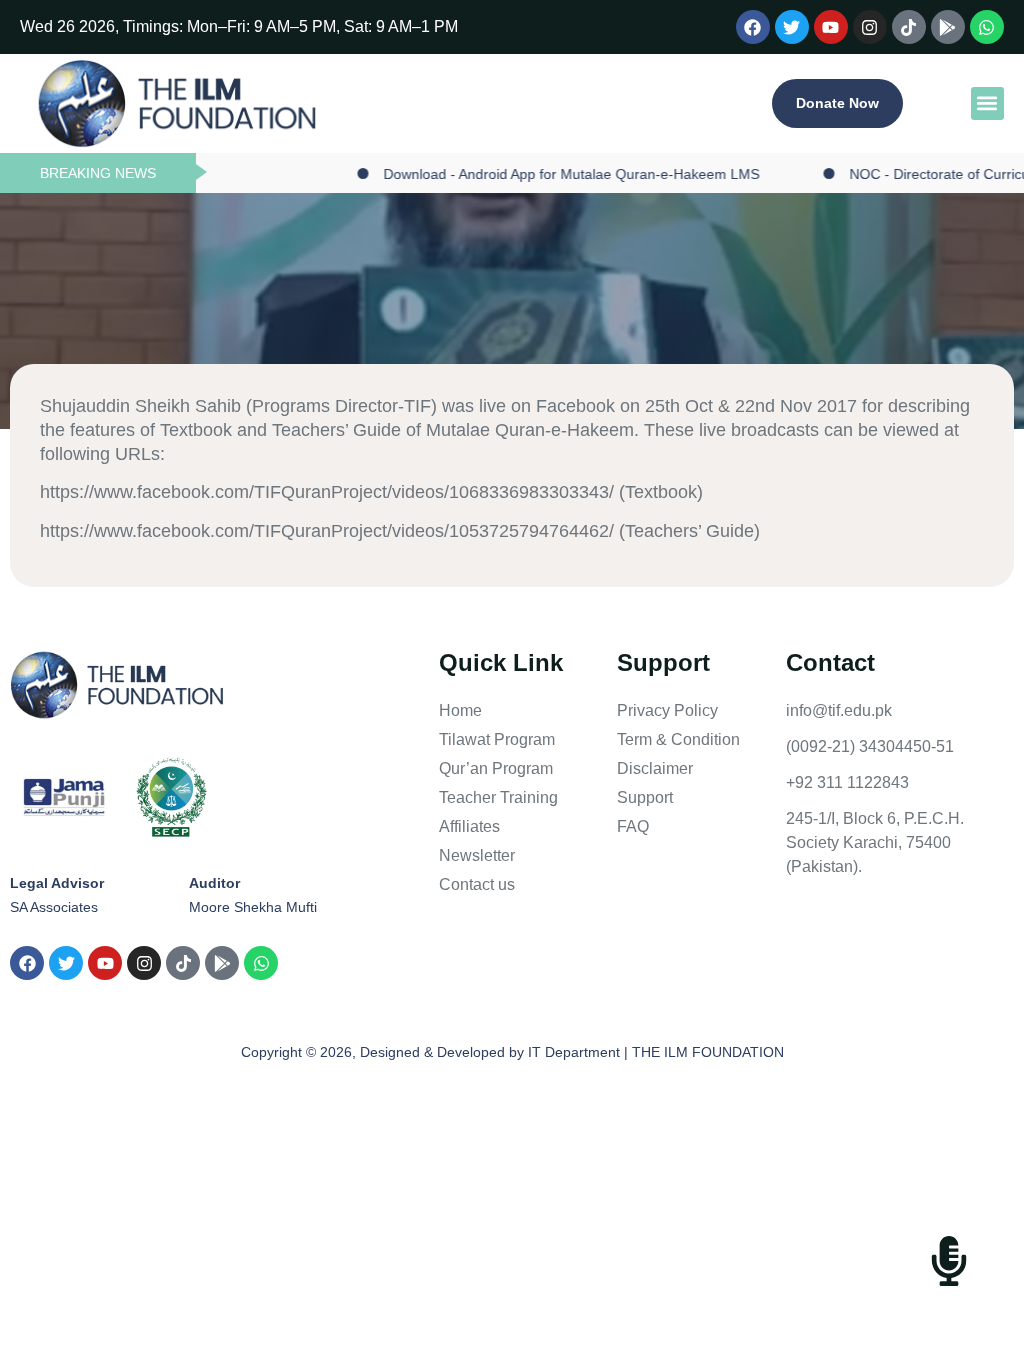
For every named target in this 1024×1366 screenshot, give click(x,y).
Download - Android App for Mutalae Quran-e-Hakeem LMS (544, 174)
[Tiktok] (909, 27)
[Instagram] (870, 27)
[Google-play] (948, 27)
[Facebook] (753, 27)
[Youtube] (831, 27)
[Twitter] (792, 27)
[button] (987, 103)
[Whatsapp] (987, 27)
